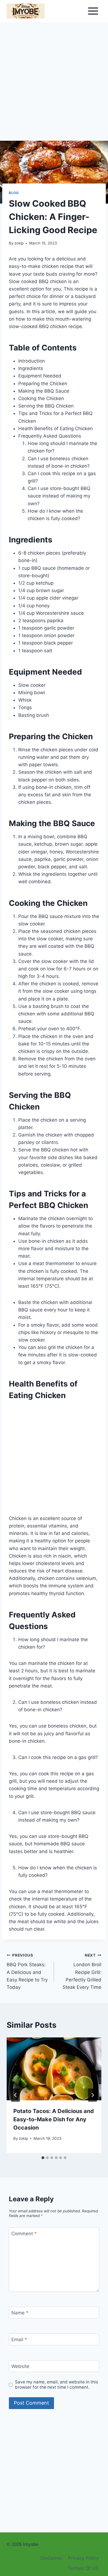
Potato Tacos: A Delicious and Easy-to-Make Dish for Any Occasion (54, 2119)
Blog (14, 193)
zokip (19, 243)
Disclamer (51, 2558)
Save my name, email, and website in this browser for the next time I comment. (56, 2385)
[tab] (43, 2158)
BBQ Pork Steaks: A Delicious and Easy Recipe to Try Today (27, 1971)
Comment (24, 2233)
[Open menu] (93, 11)
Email (19, 2340)
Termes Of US (83, 2568)
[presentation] (54, 2069)
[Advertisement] (54, 85)
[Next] (92, 2095)
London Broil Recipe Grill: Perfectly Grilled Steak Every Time (82, 1971)
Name (20, 2313)
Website (20, 2366)
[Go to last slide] (16, 2095)
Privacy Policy (83, 2558)
